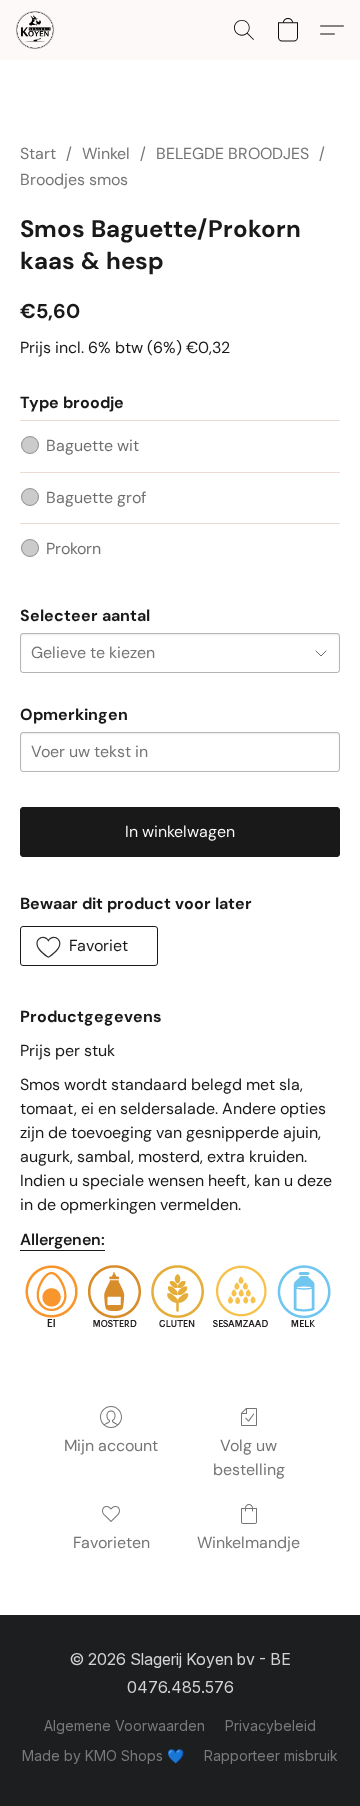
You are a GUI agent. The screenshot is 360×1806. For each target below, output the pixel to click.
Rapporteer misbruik (271, 1755)
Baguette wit (92, 445)
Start (38, 153)
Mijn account (111, 1445)
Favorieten (111, 1542)
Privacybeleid (270, 1725)
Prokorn (73, 548)
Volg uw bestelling (249, 1457)
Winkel (106, 153)
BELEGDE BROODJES (232, 153)
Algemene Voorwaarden (124, 1725)
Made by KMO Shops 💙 (103, 1755)
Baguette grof (96, 497)
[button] (36, 30)
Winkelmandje (248, 1542)
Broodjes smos (74, 179)
